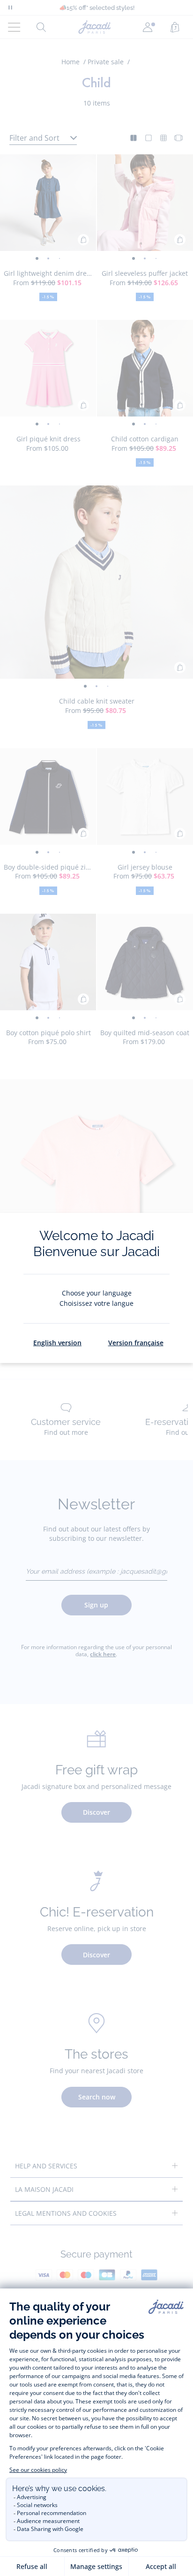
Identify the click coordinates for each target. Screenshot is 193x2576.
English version (57, 1343)
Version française (136, 1343)
